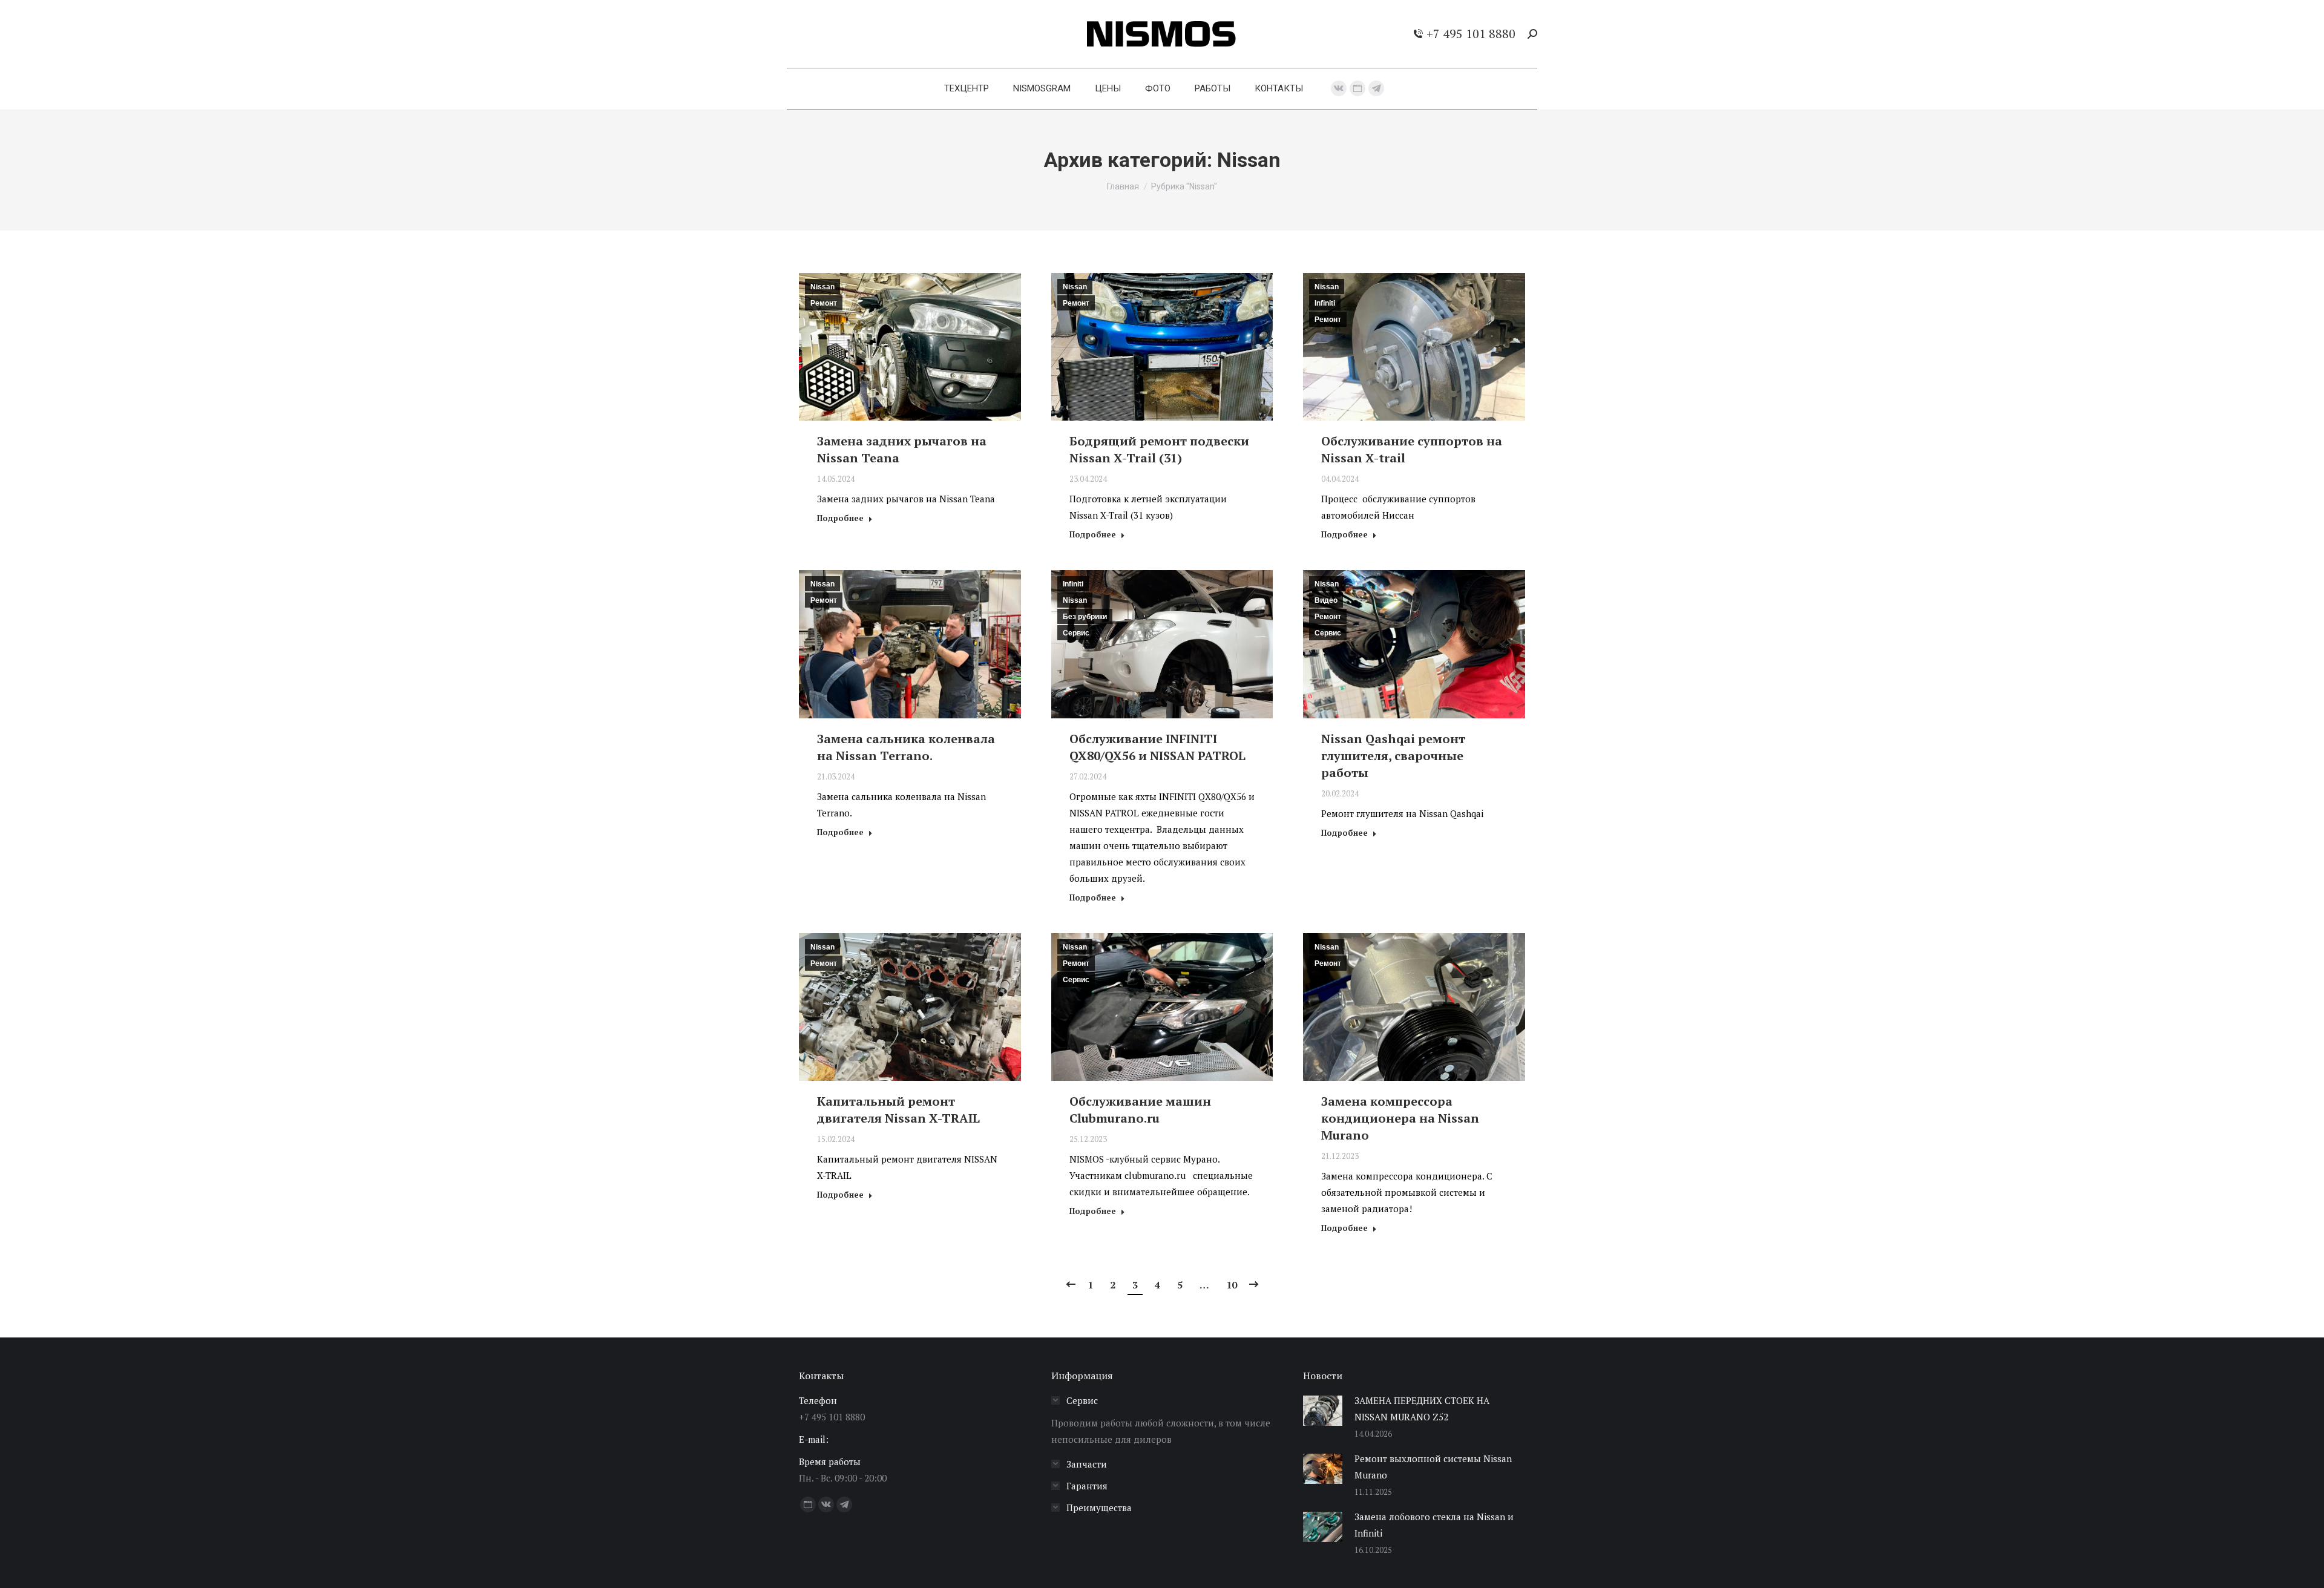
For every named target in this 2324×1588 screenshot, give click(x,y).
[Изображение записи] (1323, 1411)
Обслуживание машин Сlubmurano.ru (1140, 1110)
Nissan (822, 287)
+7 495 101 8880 (1471, 34)
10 (1232, 1285)
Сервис (1076, 633)
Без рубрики (1085, 617)
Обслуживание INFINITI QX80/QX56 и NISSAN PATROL (1157, 747)
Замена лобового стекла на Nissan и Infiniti (1434, 1525)
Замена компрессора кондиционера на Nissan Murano (1400, 1118)
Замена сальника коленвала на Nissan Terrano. (906, 747)
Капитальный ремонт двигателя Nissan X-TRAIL (898, 1110)
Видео (1326, 600)
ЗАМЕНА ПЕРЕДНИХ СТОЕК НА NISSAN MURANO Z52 (1422, 1409)
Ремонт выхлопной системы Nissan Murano (1433, 1467)
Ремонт (824, 303)
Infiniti (1325, 303)
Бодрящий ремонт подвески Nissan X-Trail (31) (1159, 449)
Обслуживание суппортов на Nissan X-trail (1412, 449)
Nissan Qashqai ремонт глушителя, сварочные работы (1393, 756)
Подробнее (840, 518)
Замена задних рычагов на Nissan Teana (902, 449)
